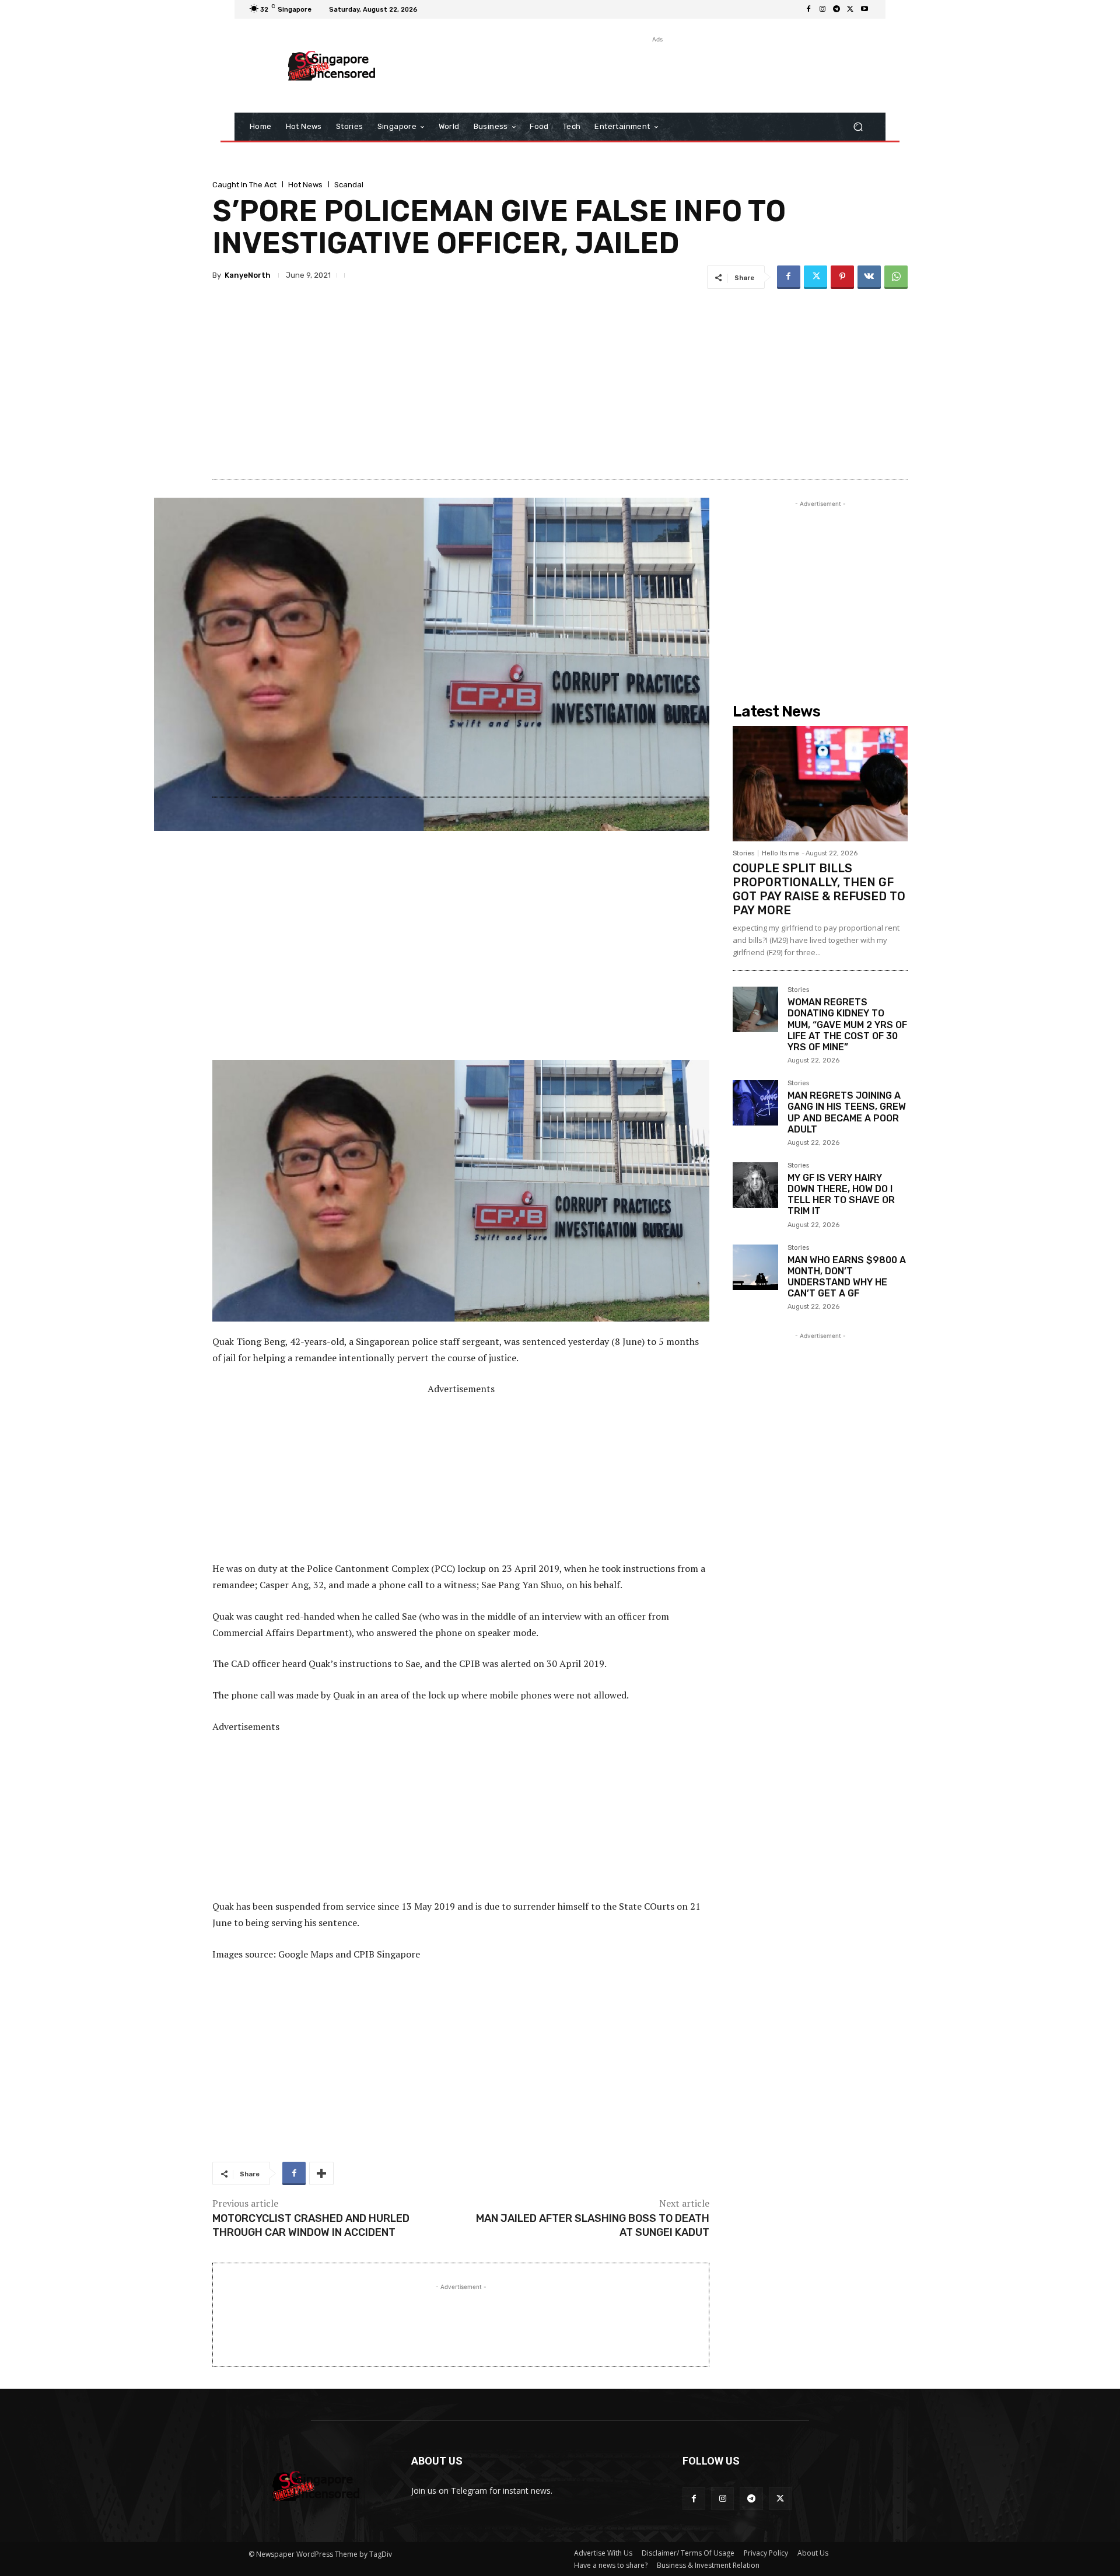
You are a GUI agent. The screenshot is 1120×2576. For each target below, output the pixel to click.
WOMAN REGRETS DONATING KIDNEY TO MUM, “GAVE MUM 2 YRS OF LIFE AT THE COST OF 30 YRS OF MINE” (847, 1025)
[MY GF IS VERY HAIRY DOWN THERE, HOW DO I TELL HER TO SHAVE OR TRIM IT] (755, 1185)
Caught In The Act (244, 185)
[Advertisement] (656, 72)
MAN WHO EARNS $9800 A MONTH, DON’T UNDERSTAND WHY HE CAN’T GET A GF (847, 1277)
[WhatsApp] (896, 277)
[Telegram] (836, 9)
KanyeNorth (248, 275)
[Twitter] (850, 9)
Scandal (349, 185)
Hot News (305, 185)
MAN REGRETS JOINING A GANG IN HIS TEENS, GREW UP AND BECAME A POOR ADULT (847, 1112)
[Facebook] (808, 9)
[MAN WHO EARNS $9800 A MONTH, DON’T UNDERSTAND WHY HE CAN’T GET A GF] (755, 1267)
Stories (743, 853)
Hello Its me (780, 853)
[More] (321, 2173)
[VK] (869, 277)
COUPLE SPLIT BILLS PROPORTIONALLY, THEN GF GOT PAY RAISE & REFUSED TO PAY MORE (819, 889)
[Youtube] (864, 9)
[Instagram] (822, 9)
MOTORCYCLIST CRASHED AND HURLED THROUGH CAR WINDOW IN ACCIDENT (311, 2225)
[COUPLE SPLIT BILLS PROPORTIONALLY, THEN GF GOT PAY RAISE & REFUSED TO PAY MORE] (820, 784)
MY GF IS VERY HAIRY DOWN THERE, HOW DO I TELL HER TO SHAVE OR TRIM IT (841, 1195)
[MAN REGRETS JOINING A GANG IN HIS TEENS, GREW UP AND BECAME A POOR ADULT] (755, 1103)
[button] (858, 127)
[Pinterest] (842, 277)
